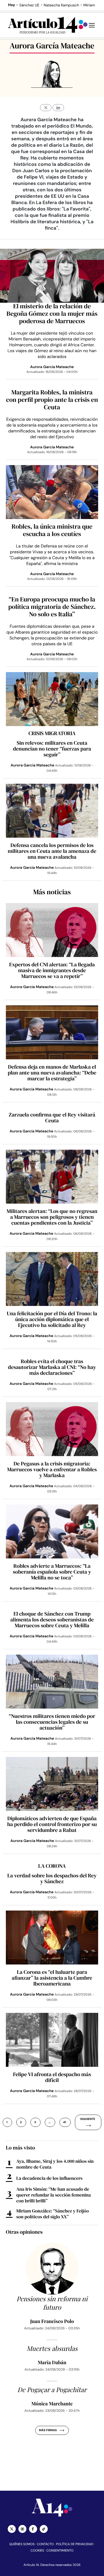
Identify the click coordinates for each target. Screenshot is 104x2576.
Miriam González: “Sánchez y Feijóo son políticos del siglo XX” (53, 2214)
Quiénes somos (22, 2544)
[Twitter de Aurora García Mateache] (46, 108)
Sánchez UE (29, 5)
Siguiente (88, 2119)
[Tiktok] (44, 2529)
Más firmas (48, 2430)
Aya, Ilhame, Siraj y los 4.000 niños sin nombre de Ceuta (55, 2164)
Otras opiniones (24, 2232)
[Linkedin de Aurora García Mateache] (58, 108)
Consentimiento (60, 2550)
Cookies (37, 2550)
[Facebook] (33, 2529)
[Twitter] (12, 2529)
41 (65, 2122)
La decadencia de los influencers (49, 2178)
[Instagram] (22, 2529)
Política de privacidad (75, 2544)
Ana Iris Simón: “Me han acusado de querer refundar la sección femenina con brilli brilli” (53, 2195)
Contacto (45, 2544)
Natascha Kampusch (61, 5)
